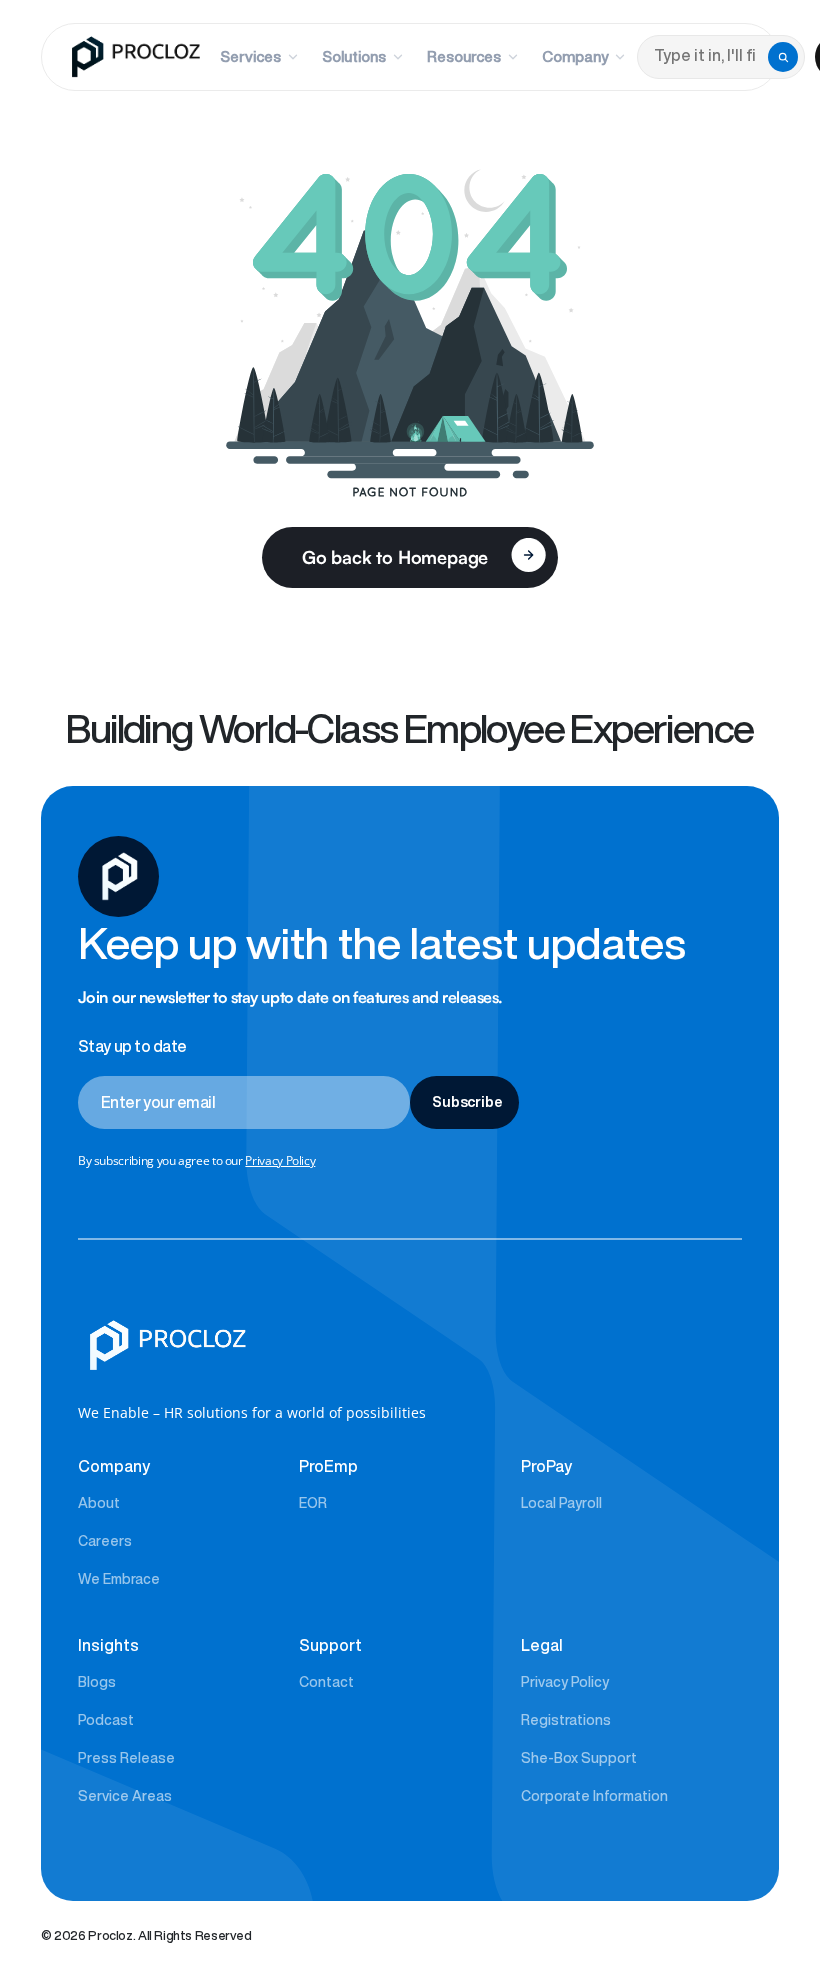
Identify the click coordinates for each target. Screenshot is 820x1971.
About (99, 1503)
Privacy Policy (280, 1160)
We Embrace (119, 1579)
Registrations (566, 1720)
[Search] (783, 57)
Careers (105, 1541)
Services (250, 56)
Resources (464, 56)
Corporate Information (594, 1796)
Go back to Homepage (395, 557)
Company (575, 56)
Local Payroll (561, 1503)
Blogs (97, 1682)
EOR (313, 1503)
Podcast (106, 1720)
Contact (326, 1682)
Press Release (126, 1758)
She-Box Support (579, 1758)
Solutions (354, 56)
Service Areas (125, 1796)
